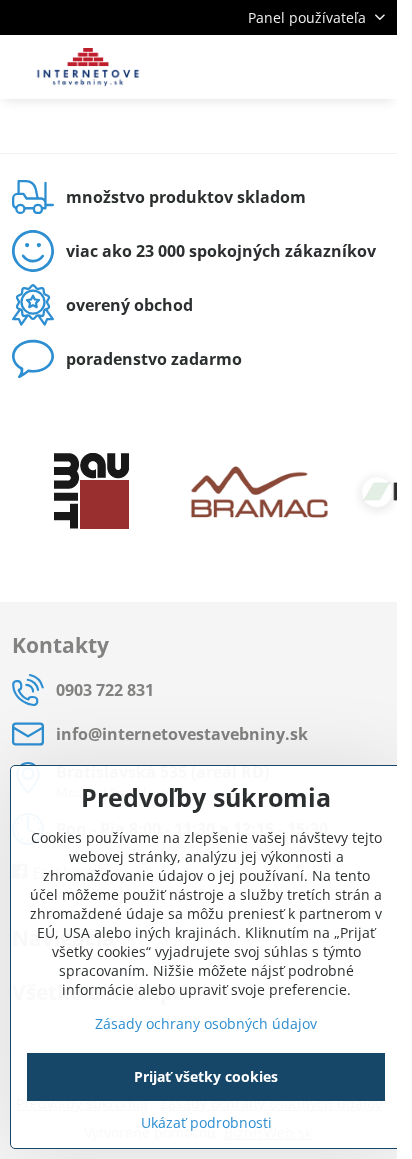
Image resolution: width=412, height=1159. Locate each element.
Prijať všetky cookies (206, 1076)
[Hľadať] (277, 67)
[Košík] (325, 67)
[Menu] (373, 67)
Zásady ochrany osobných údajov (206, 1023)
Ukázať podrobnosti (206, 1122)
